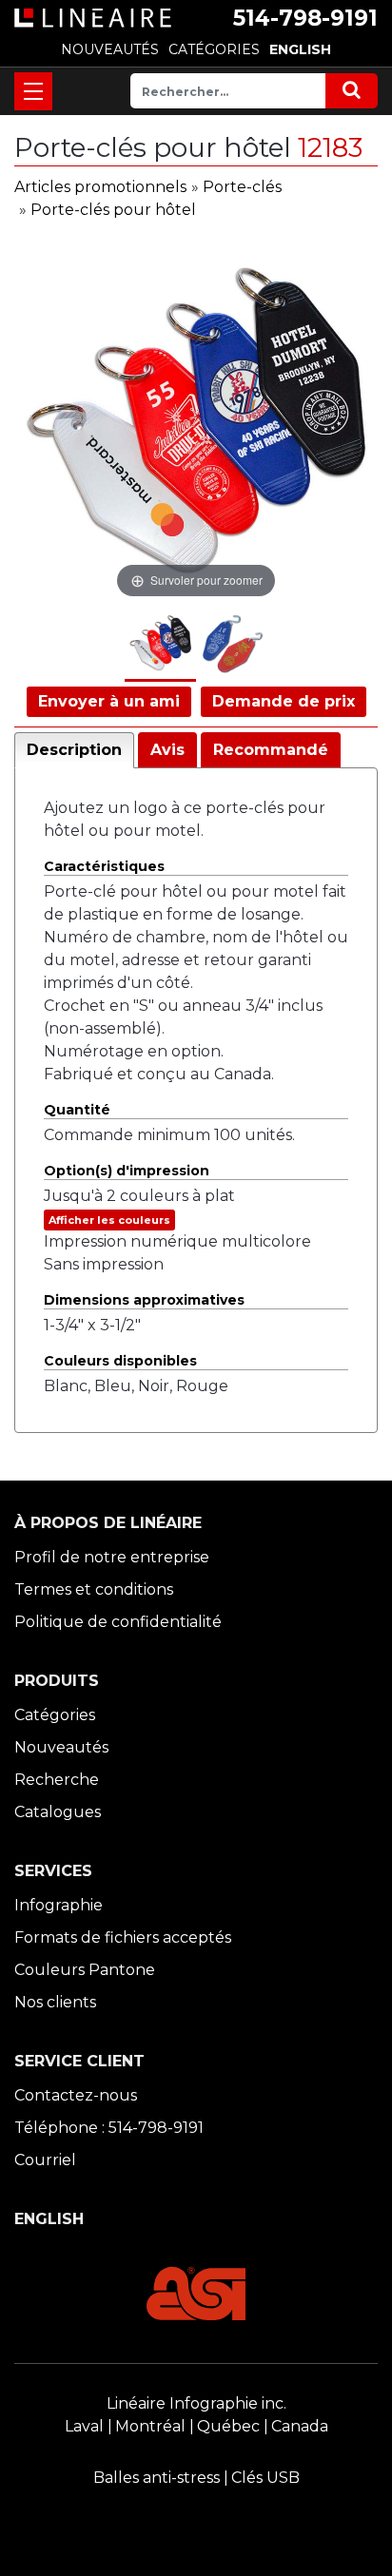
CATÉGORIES (214, 49)
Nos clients (55, 2002)
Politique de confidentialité (118, 1622)
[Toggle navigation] (33, 91)
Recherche (57, 1780)
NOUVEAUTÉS (110, 49)
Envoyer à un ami (109, 701)
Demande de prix (284, 701)
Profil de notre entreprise (112, 1557)
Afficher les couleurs (109, 1220)
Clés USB (265, 2478)
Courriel (45, 2160)
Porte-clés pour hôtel (113, 210)
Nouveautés (61, 1747)
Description (74, 750)
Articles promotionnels (100, 187)
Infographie (59, 1905)
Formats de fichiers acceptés (123, 1937)
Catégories (55, 1715)
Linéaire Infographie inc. (196, 2403)
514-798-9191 (305, 18)
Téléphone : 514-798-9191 (109, 2128)
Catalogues (58, 1812)
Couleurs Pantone (85, 1970)
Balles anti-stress (157, 2478)
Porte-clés (242, 187)
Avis (167, 750)
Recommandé (271, 750)
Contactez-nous (76, 2095)
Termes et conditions (94, 1589)
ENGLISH (300, 49)
